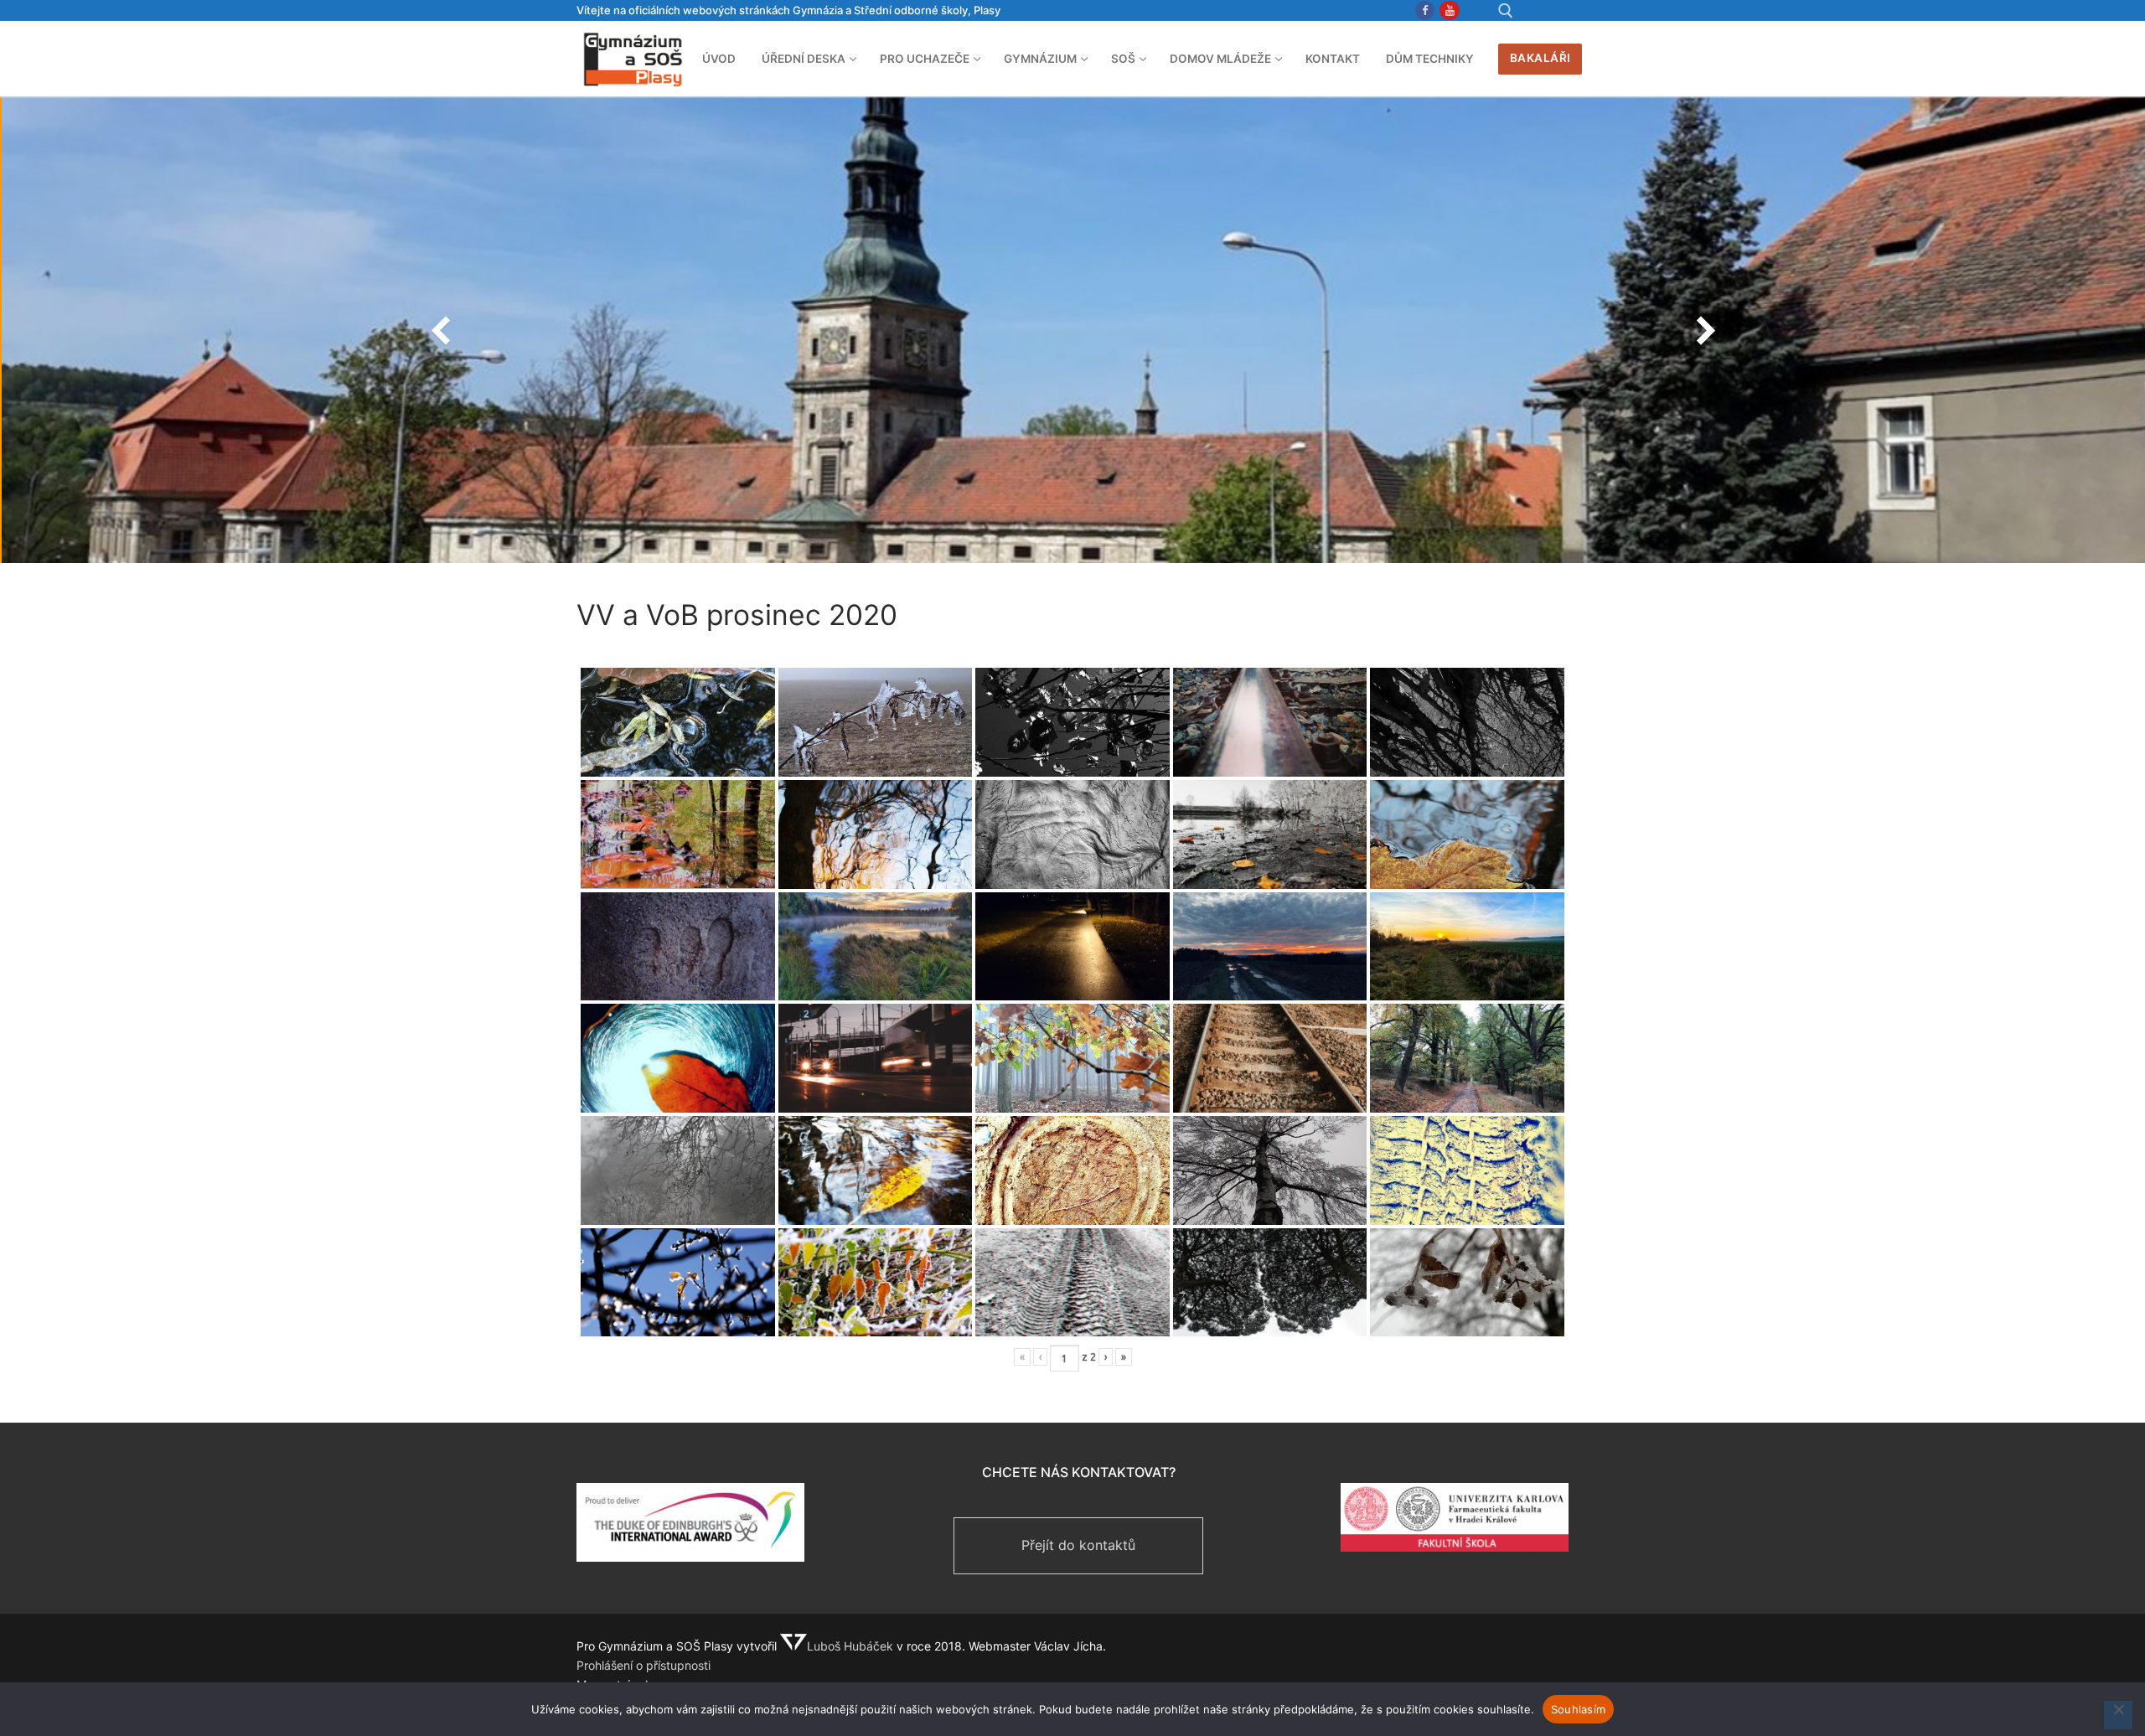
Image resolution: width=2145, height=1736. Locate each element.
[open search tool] (1506, 11)
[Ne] (2118, 1715)
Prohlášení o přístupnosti (643, 1665)
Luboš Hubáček (850, 1646)
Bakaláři (1540, 58)
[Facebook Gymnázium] (1425, 10)
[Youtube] (1449, 10)
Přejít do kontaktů (1078, 1545)
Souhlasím (1578, 1709)
